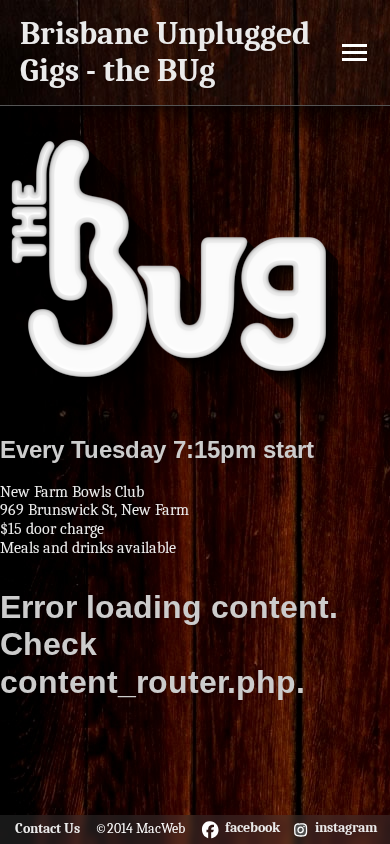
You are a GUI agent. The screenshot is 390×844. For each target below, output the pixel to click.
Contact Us (47, 828)
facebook (252, 828)
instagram (346, 828)
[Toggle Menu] (354, 52)
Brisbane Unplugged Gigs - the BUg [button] (165, 52)
